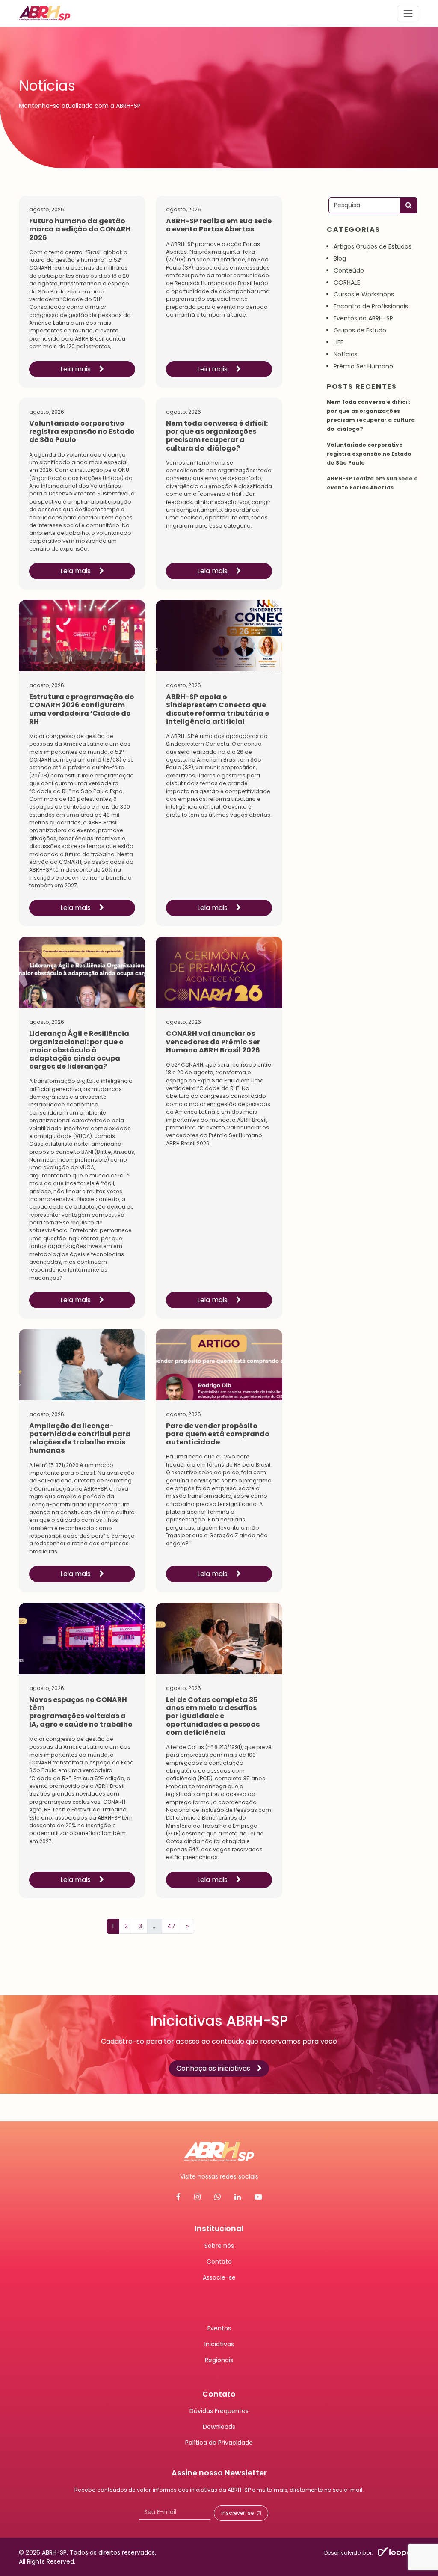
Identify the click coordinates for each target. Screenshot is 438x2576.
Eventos (219, 2328)
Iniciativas (219, 2344)
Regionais (219, 2360)
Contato (219, 2261)
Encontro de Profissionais (371, 306)
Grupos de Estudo (360, 330)
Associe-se (219, 2277)
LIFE (339, 342)
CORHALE (347, 282)
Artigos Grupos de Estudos (373, 246)
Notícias (346, 354)
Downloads (219, 2427)
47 (171, 1926)
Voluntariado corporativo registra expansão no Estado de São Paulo (369, 454)
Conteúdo (349, 270)
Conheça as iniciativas (213, 2068)
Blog (340, 258)
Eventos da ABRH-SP (363, 318)
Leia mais (76, 369)
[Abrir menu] (408, 13)
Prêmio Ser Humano (363, 366)
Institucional (219, 2229)
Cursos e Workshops (364, 294)
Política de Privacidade (219, 2443)
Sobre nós (219, 2245)
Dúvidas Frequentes (219, 2411)
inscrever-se (237, 2512)
